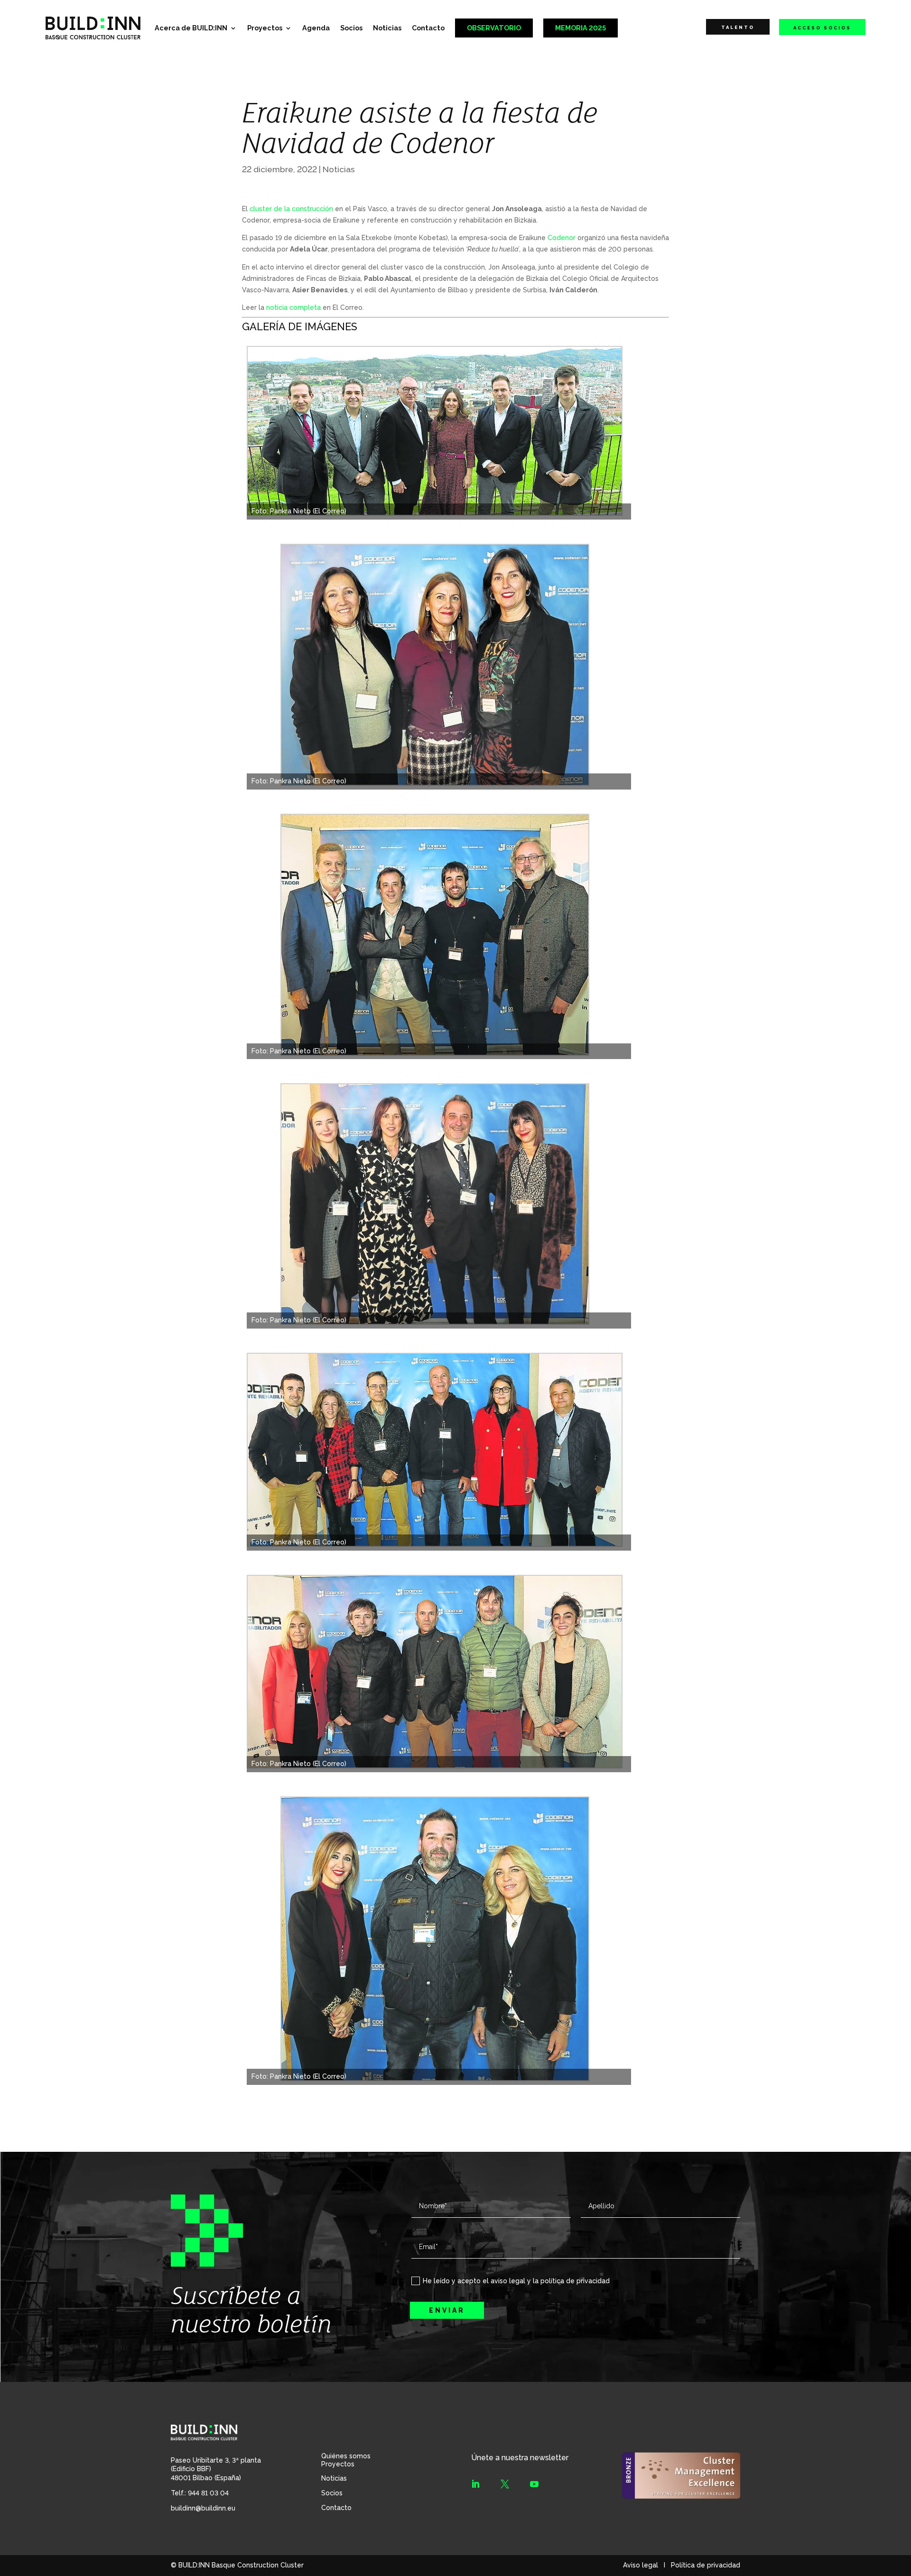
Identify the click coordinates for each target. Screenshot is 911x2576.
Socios (351, 28)
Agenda (316, 28)
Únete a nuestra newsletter (520, 2458)
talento (738, 27)
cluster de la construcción (291, 209)
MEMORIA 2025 (581, 28)
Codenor (562, 238)
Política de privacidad (706, 2565)
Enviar (447, 2310)
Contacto (428, 28)
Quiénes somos (346, 2456)
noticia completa (293, 307)
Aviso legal (641, 2565)
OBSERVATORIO (494, 28)
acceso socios (822, 28)
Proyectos (265, 28)
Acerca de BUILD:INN (191, 28)
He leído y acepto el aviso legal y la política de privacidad (516, 2281)
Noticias (387, 28)
